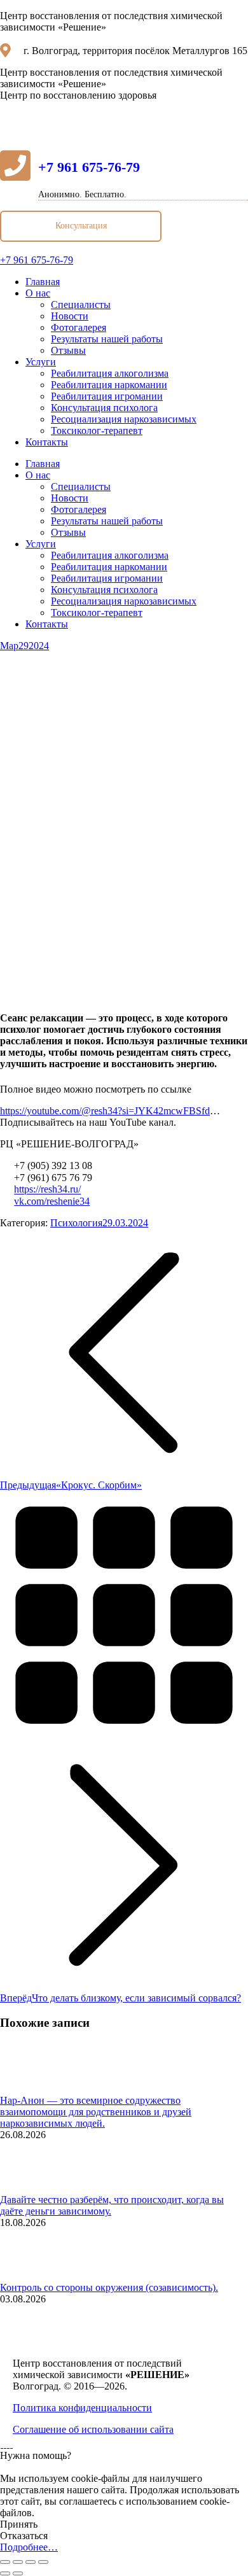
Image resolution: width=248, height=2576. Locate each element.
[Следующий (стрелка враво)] (18, 2573)
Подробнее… (29, 2547)
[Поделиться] (18, 2562)
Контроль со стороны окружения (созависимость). (109, 2287)
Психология (76, 1223)
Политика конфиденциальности (82, 2408)
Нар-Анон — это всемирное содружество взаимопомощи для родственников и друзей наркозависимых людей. (96, 2112)
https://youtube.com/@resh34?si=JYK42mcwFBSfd (105, 1111)
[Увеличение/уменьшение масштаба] (43, 2562)
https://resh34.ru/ (47, 1190)
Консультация (81, 226)
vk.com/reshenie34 (52, 1201)
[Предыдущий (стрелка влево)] (5, 2573)
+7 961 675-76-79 (89, 167)
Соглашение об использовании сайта (93, 2429)
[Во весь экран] (31, 2562)
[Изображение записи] (35, 2089)
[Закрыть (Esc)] (5, 2562)
